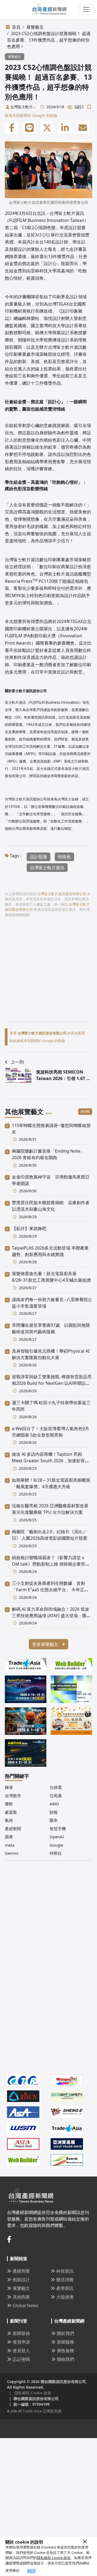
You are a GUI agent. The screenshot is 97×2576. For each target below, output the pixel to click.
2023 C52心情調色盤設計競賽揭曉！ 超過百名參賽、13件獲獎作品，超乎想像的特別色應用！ (49, 40)
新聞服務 (65, 2342)
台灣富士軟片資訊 (47, 868)
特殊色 (64, 857)
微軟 (9, 1804)
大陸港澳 (65, 2297)
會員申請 (21, 2342)
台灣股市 (13, 1796)
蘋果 (9, 1837)
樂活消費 (65, 2280)
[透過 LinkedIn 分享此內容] (65, 128)
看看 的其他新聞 (47, 1033)
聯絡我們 (65, 2359)
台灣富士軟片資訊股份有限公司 (23, 107)
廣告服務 (65, 2351)
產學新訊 (65, 2288)
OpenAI (57, 1837)
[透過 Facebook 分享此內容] (12, 128)
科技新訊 (65, 2271)
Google (56, 1845)
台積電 (56, 1787)
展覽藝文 (35, 27)
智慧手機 (58, 1829)
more (85, 1111)
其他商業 (21, 2297)
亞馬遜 (56, 1796)
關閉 (32, 2571)
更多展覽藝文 (46, 1644)
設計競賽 (39, 857)
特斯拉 (56, 1853)
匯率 (54, 1820)
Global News (25, 2306)
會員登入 (21, 2351)
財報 (54, 1812)
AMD (54, 1804)
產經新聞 (13, 1829)
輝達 (9, 1787)
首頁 (16, 27)
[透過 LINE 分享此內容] (29, 128)
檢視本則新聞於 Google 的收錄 (31, 115)
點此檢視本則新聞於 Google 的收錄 (37, 1041)
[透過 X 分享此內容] (47, 128)
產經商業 (21, 2271)
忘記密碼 (21, 2359)
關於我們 (65, 2333)
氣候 (9, 1820)
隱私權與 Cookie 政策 (54, 2558)
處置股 (11, 1812)
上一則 (17, 1062)
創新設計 (21, 2280)
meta (10, 1845)
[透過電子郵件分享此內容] (83, 128)
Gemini (12, 1853)
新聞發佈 (21, 2333)
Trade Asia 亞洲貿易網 (42, 2411)
